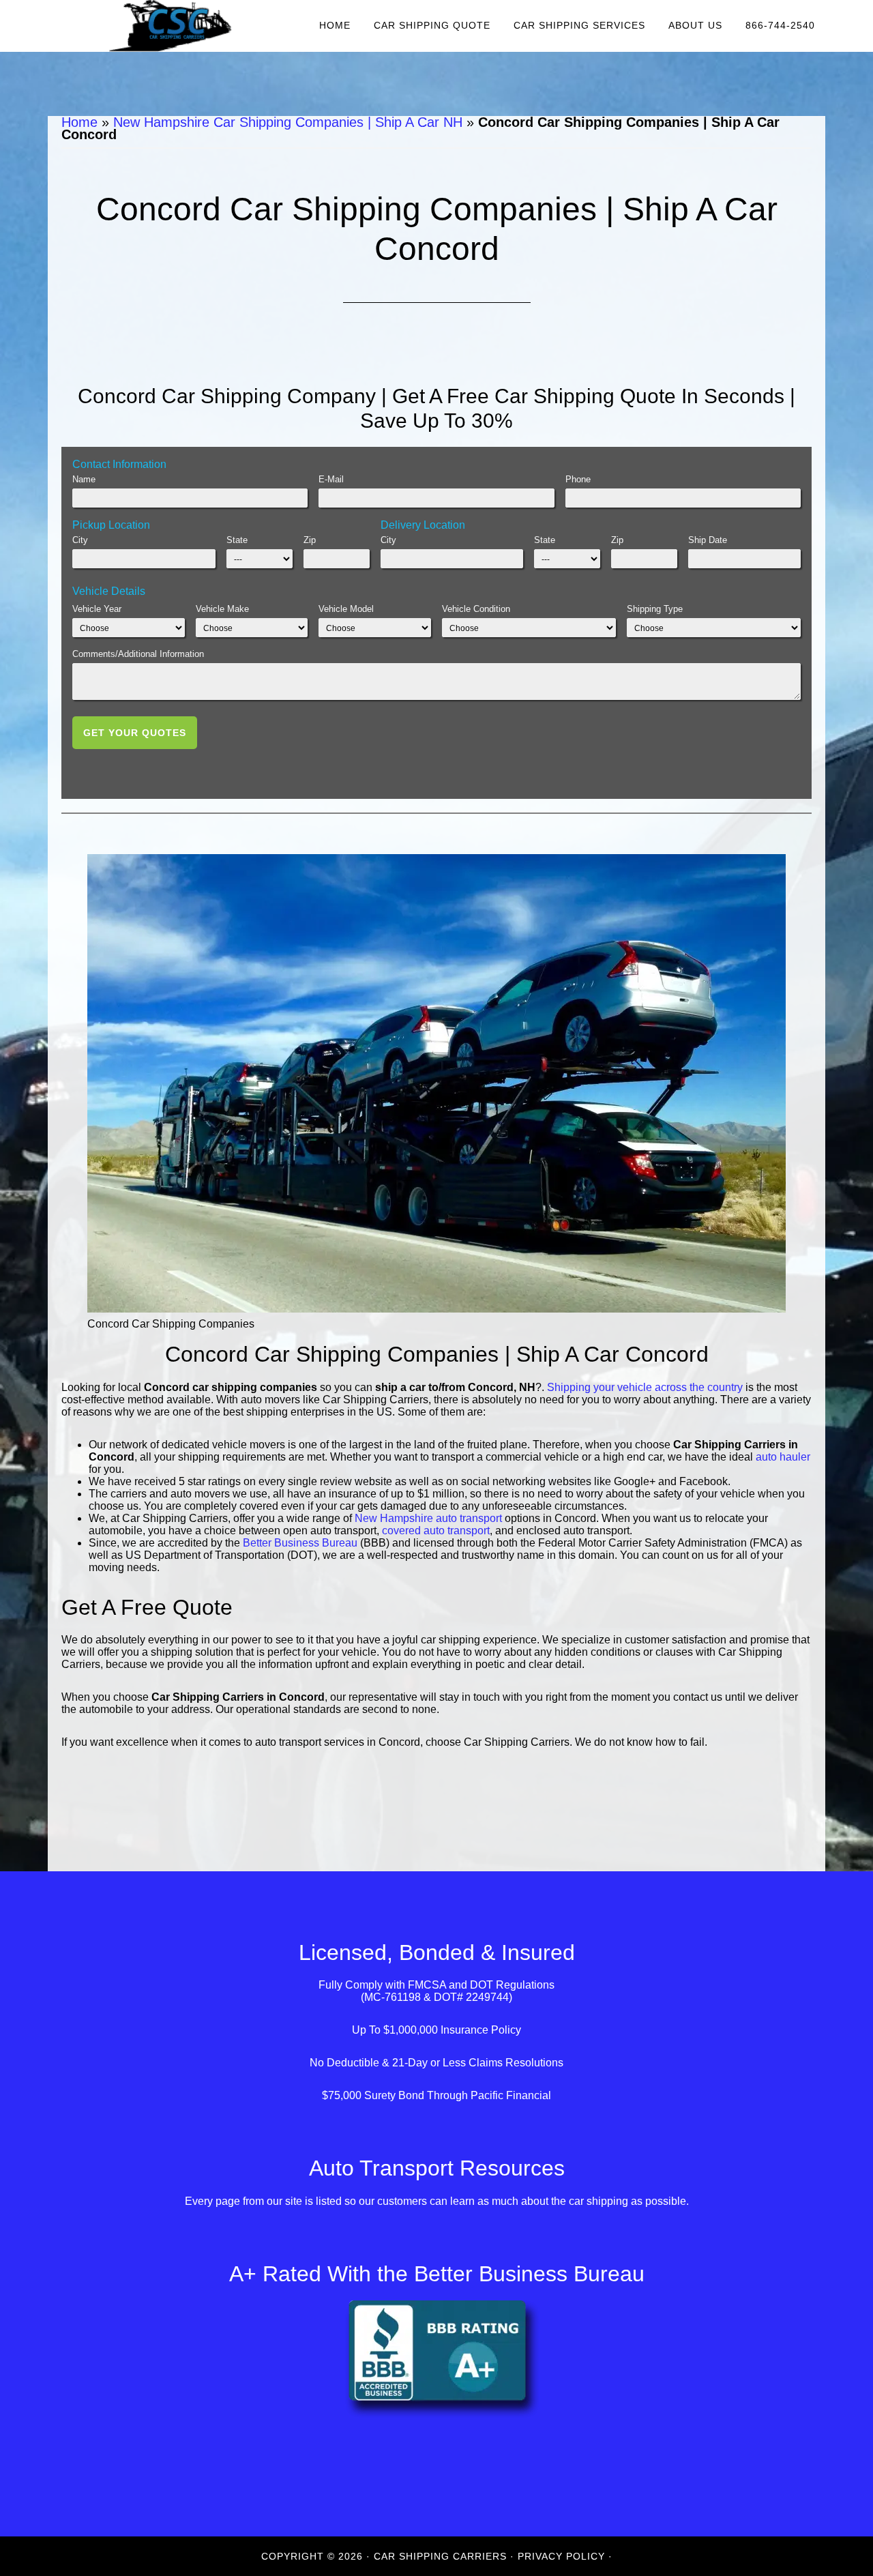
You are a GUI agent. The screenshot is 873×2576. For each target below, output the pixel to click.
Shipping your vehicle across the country (645, 1387)
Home (79, 122)
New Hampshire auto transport (428, 1518)
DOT (482, 1985)
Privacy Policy (561, 2556)
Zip (310, 540)
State (237, 540)
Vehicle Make (222, 609)
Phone (578, 479)
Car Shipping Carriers (171, 26)
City (80, 540)
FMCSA (427, 1985)
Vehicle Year (97, 609)
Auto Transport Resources (437, 2168)
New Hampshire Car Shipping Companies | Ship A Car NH (288, 122)
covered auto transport (436, 1531)
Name (84, 479)
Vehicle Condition (476, 609)
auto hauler (783, 1457)
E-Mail (331, 479)
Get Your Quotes (135, 733)
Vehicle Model (346, 609)
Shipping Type (655, 609)
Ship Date (708, 540)
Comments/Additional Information (138, 654)
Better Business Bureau (300, 1543)
